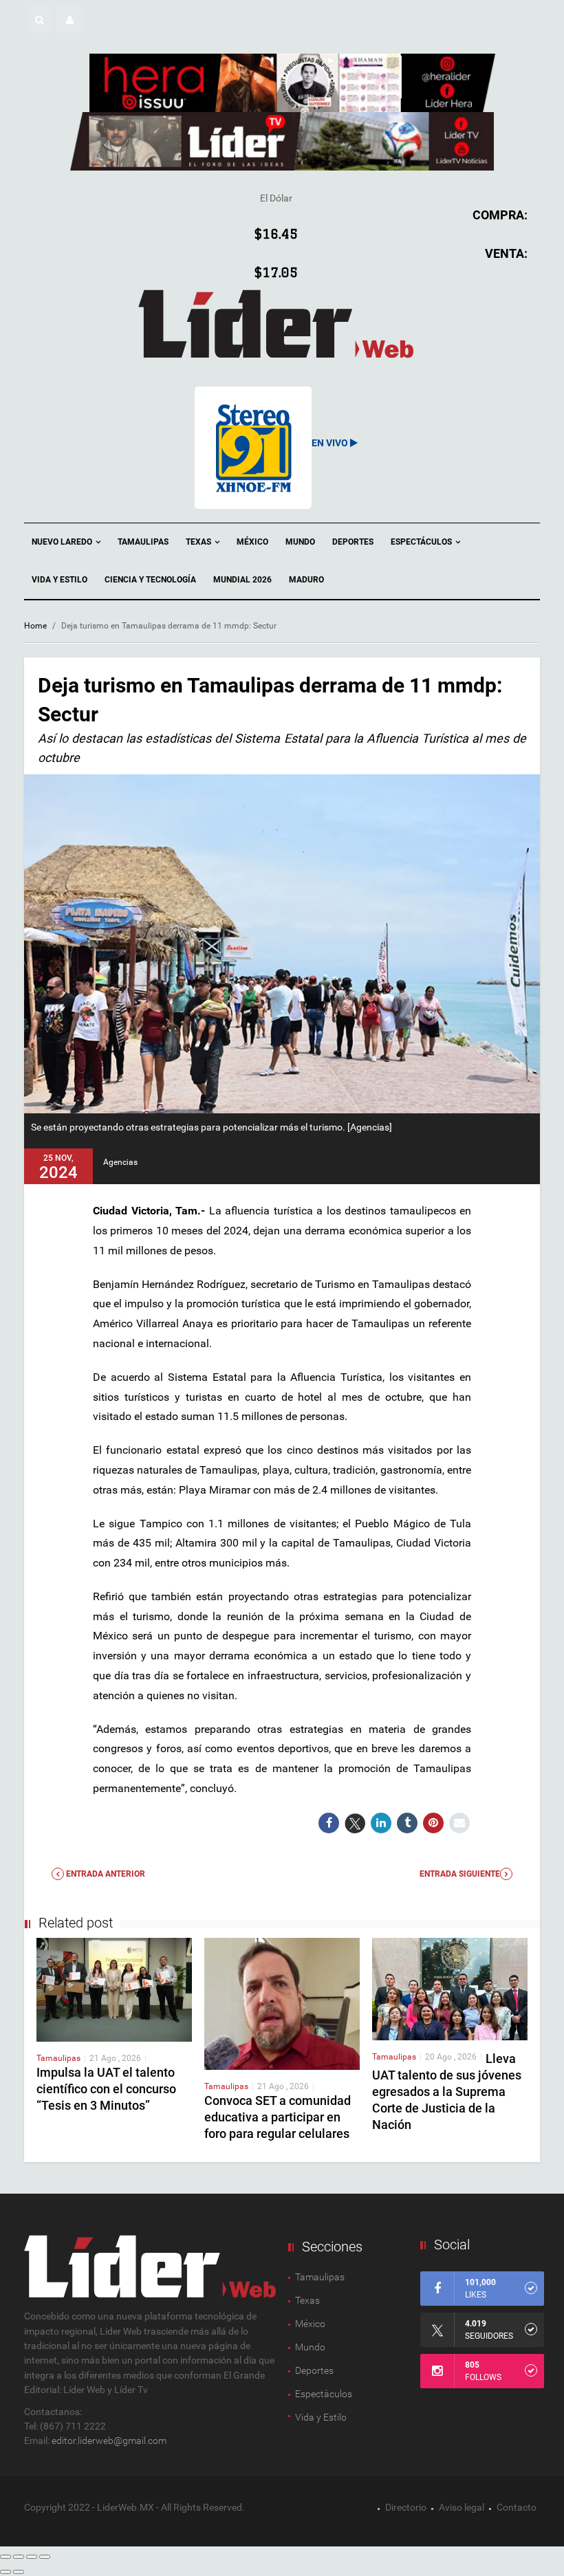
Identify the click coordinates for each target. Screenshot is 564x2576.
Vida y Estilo (59, 580)
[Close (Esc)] (6, 2557)
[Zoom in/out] (45, 2557)
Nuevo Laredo (63, 542)
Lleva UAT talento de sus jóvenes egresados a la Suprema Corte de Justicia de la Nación (447, 2092)
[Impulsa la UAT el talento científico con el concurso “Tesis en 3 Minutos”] (114, 1989)
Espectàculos (324, 2394)
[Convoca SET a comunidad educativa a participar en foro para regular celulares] (282, 2003)
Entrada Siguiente (460, 1874)
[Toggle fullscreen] (32, 2557)
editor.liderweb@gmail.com (109, 2441)
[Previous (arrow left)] (6, 2572)
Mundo (300, 542)
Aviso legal (462, 2507)
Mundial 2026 (242, 580)
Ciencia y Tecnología (150, 580)
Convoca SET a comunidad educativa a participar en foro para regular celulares (278, 2117)
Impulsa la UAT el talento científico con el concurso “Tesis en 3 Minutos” (106, 2089)
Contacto (517, 2507)
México (252, 542)
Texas (199, 542)
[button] (39, 20)
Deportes (353, 542)
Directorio (406, 2507)
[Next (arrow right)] (19, 2572)
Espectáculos (422, 542)
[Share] (19, 2557)
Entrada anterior (105, 1874)
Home (35, 626)
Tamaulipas (143, 542)
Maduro (306, 580)
